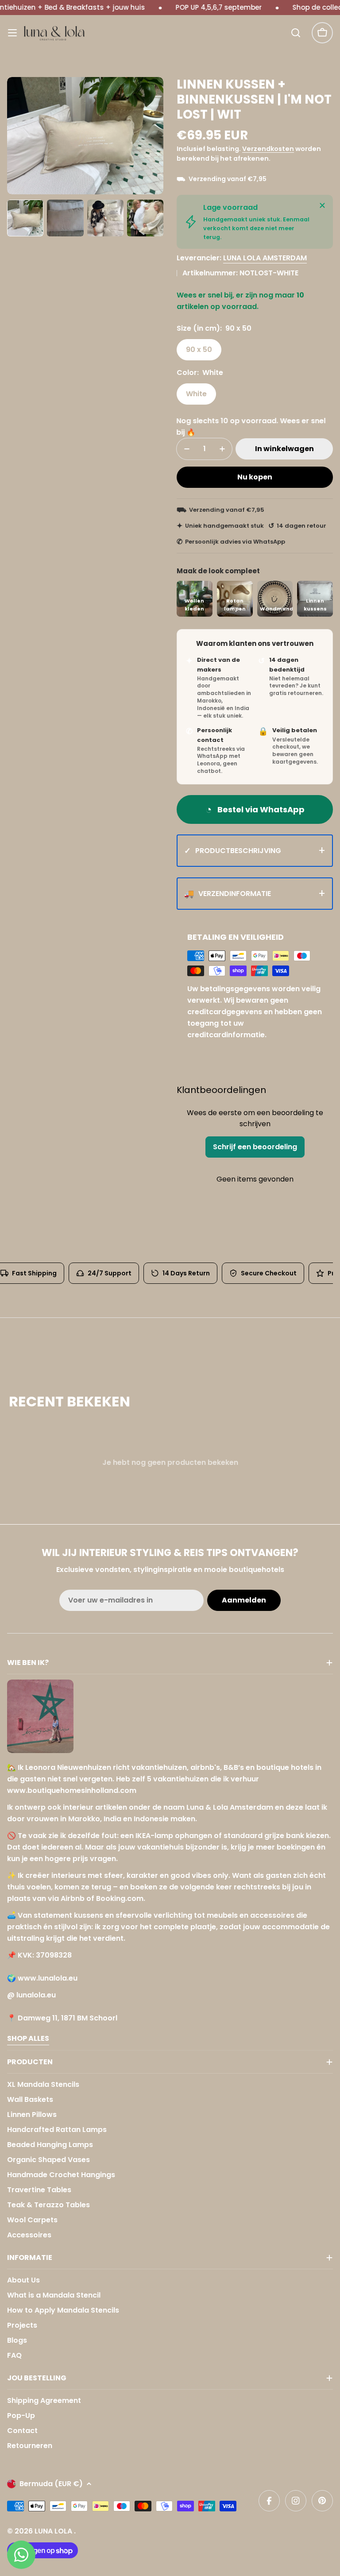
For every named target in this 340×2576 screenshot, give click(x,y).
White (196, 394)
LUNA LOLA (54, 2531)
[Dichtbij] (322, 205)
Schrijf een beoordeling (255, 1147)
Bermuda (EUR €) (51, 2484)
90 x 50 (199, 350)
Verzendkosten (268, 149)
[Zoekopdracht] (296, 33)
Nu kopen (255, 477)
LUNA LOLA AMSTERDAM (265, 258)
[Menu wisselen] (12, 33)
